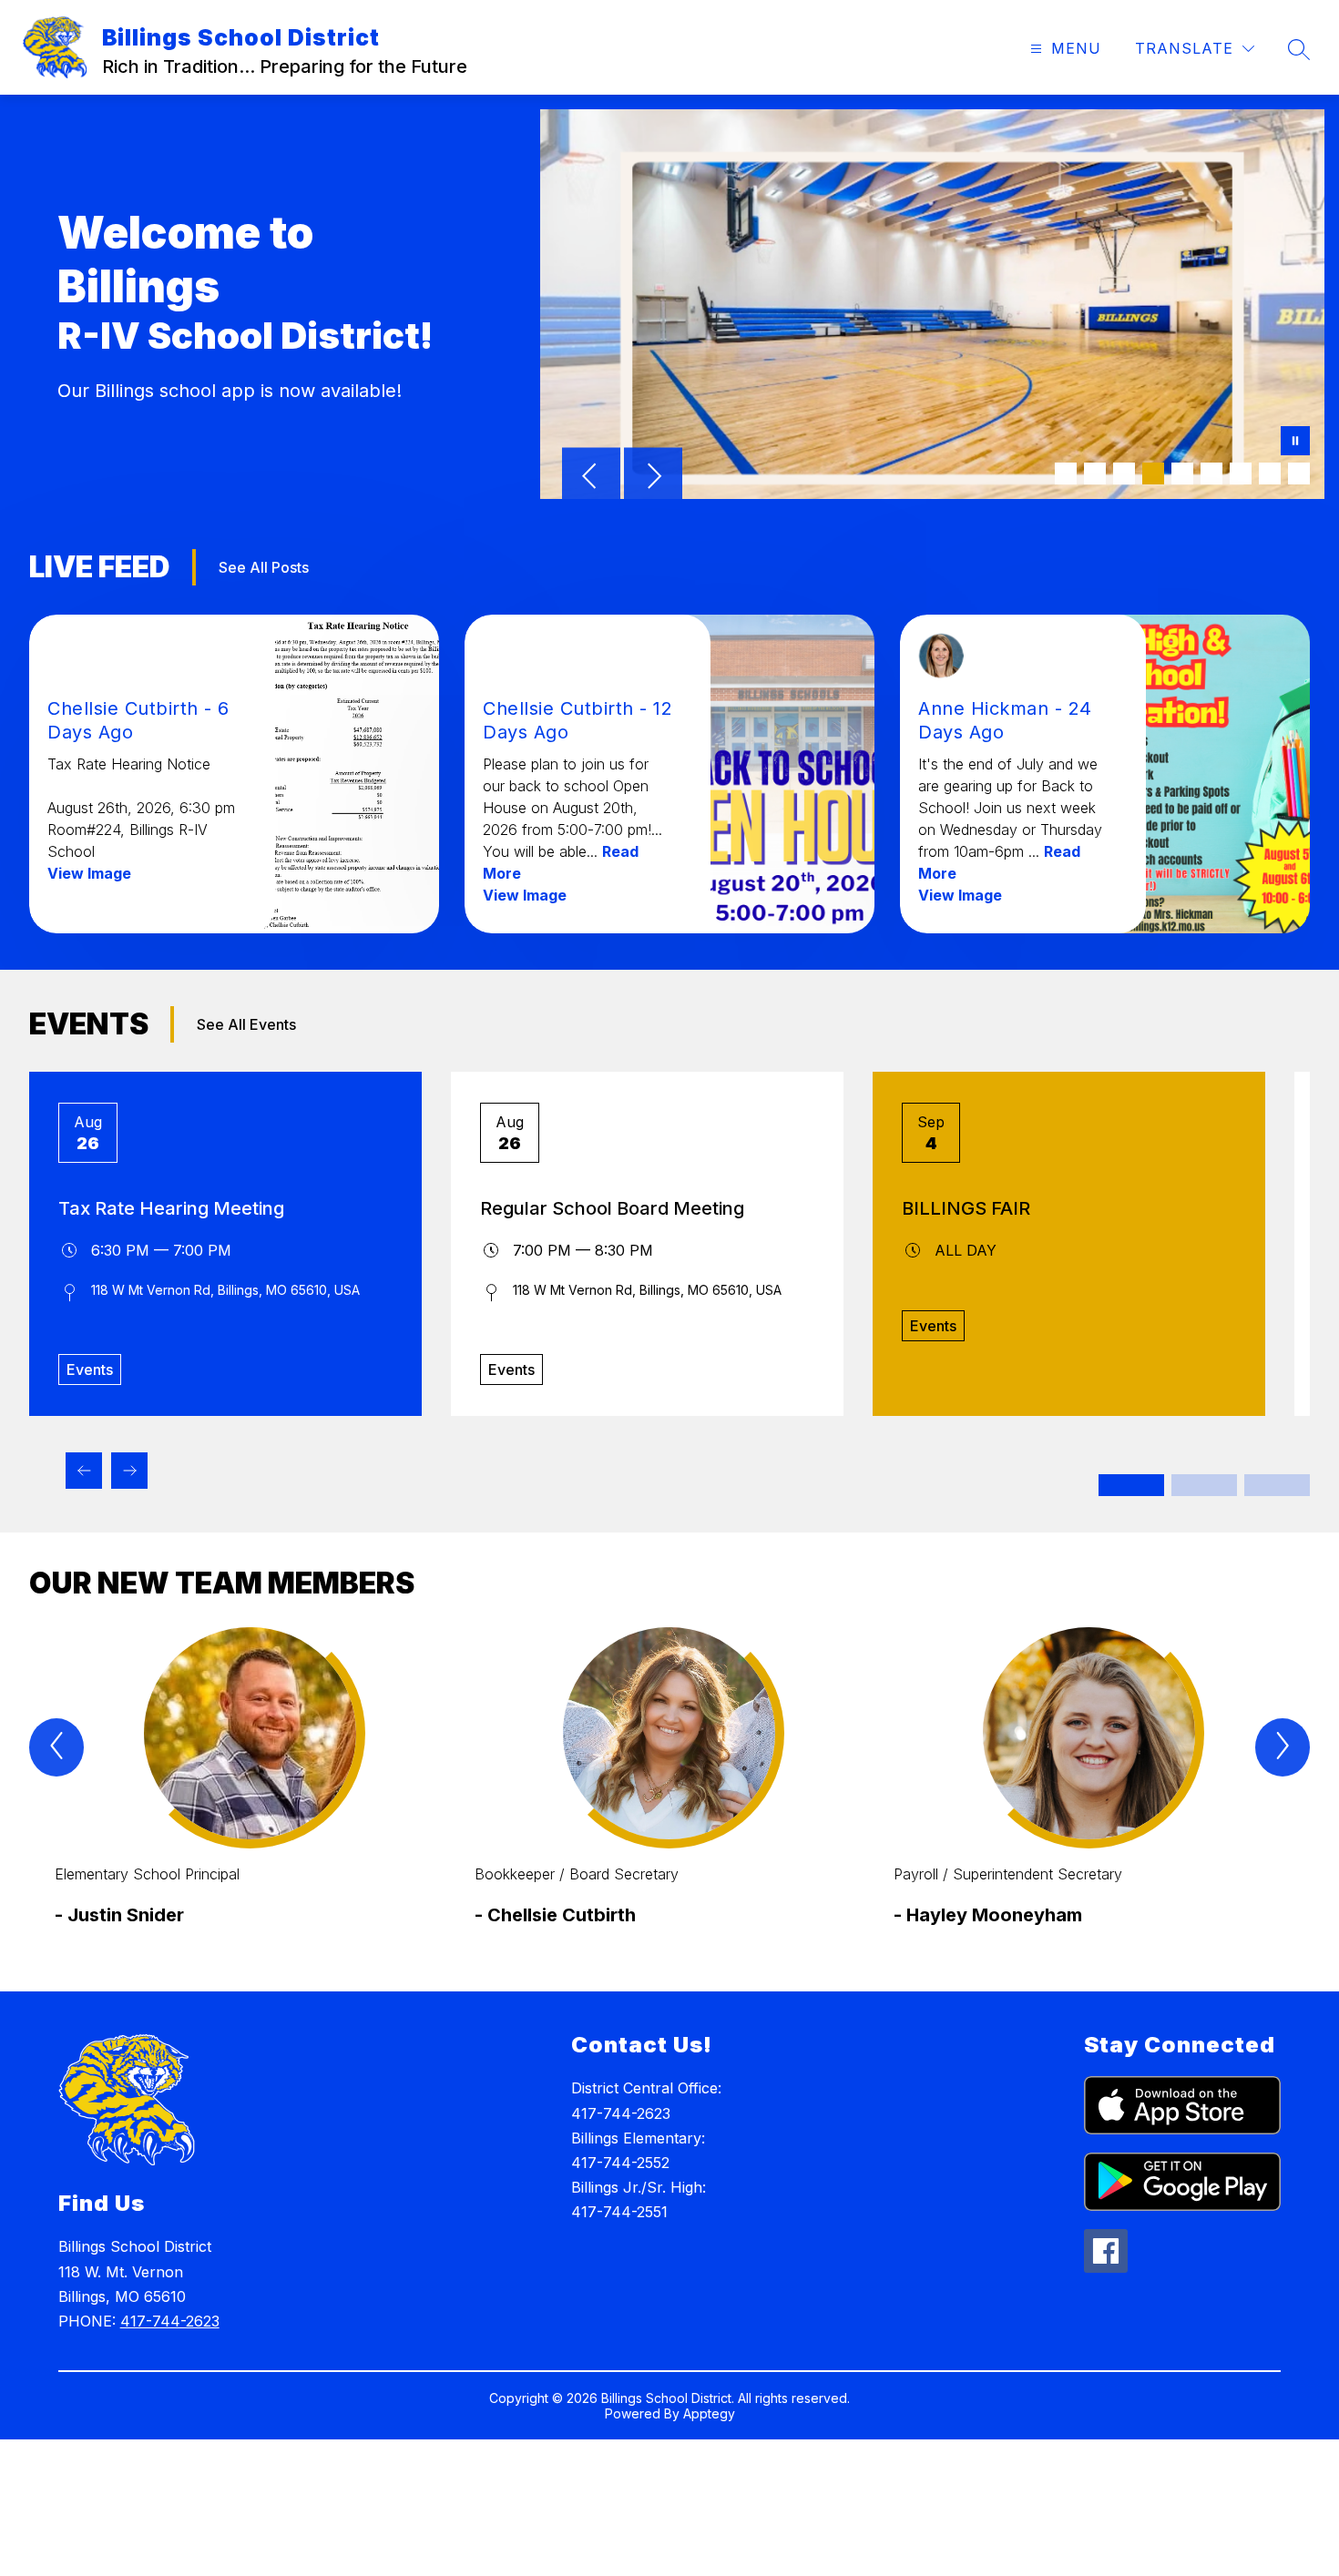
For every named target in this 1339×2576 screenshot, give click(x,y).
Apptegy (709, 2413)
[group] (250, 1792)
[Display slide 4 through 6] (1204, 1485)
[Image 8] (1270, 473)
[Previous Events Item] (84, 1471)
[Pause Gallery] (1295, 443)
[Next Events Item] (129, 1471)
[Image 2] (1095, 473)
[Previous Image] (591, 478)
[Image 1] (1066, 473)
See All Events (246, 1024)
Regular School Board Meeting (612, 1208)
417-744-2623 (170, 2321)
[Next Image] (653, 478)
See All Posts (264, 567)
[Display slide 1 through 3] (1131, 1485)
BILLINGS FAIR (966, 1208)
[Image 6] (1211, 473)
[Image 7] (1241, 473)
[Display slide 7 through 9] (1277, 1485)
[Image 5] (1182, 473)
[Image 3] (1124, 473)
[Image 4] (1153, 473)
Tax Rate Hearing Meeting (171, 1208)
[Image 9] (1299, 473)
